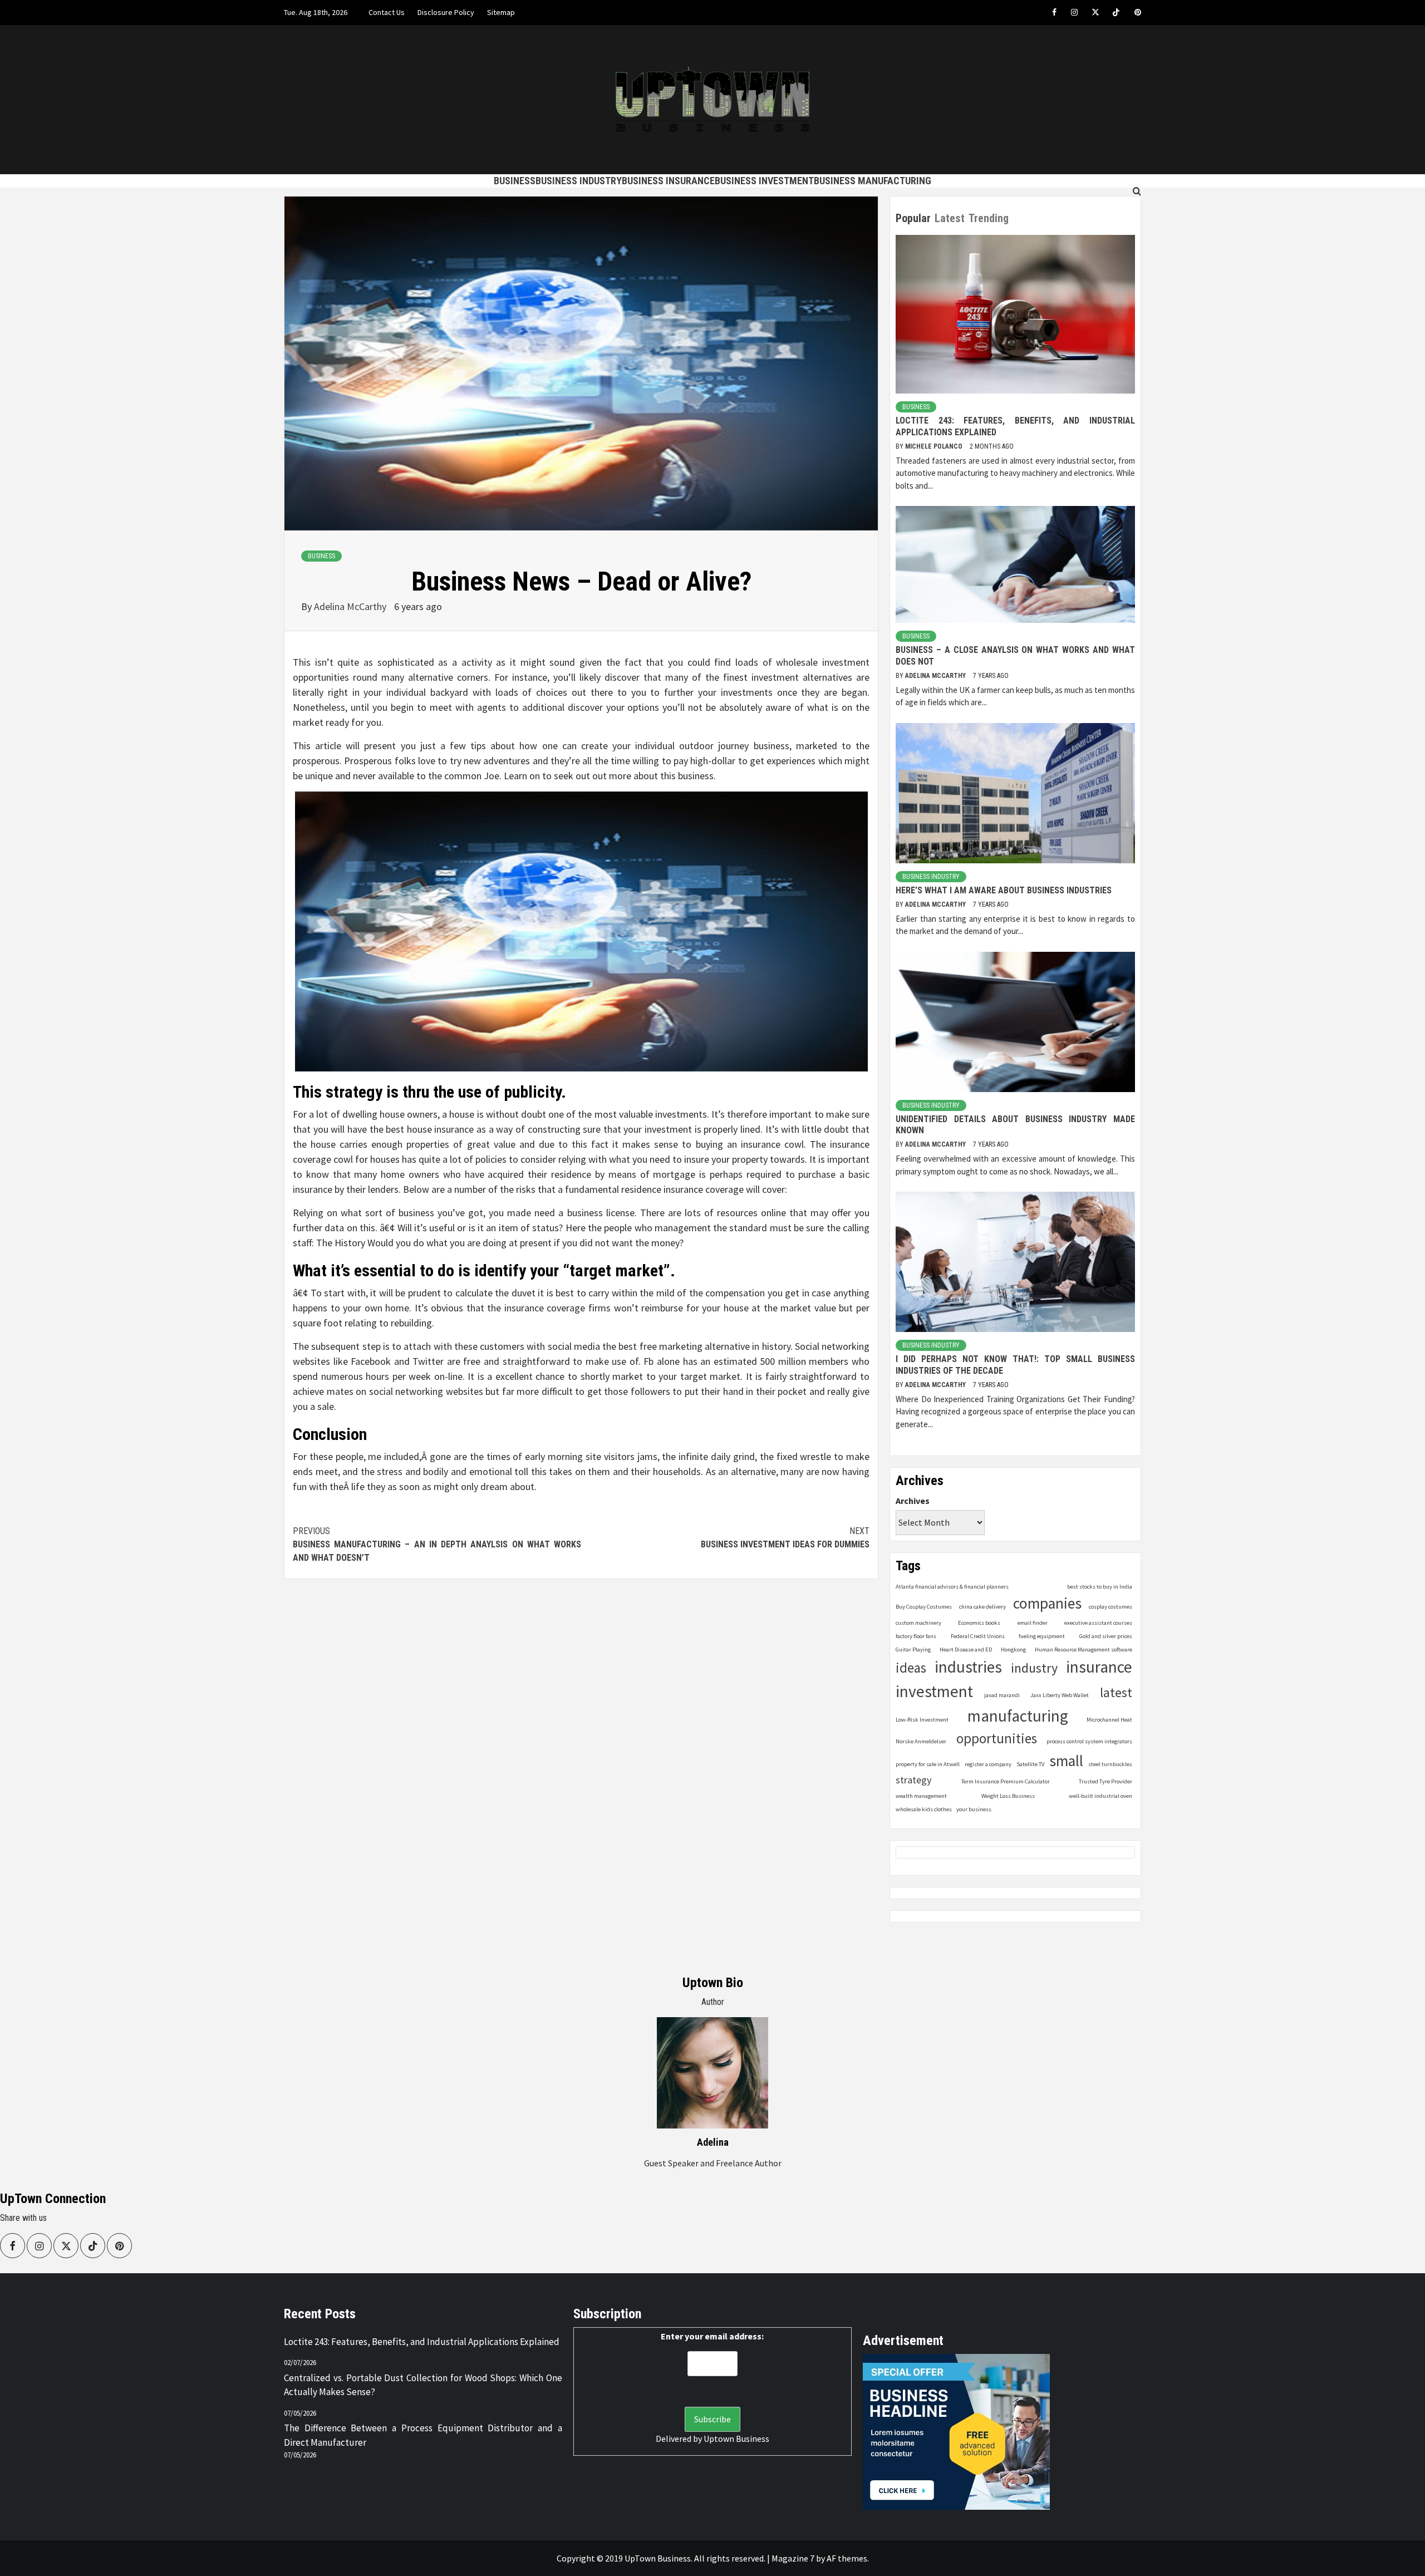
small (1066, 1761)
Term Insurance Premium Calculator (1006, 1781)
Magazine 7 (793, 2558)
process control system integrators (1089, 1741)
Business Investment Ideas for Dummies (785, 1538)
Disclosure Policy (446, 12)
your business (974, 1809)
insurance (1099, 1667)
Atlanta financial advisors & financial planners (952, 1587)
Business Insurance (668, 181)
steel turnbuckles (1110, 1764)
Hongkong (1013, 1650)
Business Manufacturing (873, 181)
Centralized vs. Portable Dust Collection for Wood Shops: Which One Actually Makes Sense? (423, 2385)
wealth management (921, 1796)
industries (968, 1667)
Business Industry (579, 181)
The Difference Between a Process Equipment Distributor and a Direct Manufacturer (423, 2435)
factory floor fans (916, 1636)
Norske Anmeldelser (921, 1741)
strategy (914, 1780)
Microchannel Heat (1109, 1720)
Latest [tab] (950, 218)
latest (1116, 1692)
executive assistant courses (1098, 1623)
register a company (988, 1764)
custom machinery (918, 1623)
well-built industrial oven (1100, 1796)
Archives (913, 1501)
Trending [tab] (989, 218)
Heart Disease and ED (966, 1650)
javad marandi (1002, 1695)
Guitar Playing (913, 1650)
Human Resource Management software (1084, 1650)
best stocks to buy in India (1100, 1587)
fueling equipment (1042, 1636)
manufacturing (1018, 1716)
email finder (1033, 1623)
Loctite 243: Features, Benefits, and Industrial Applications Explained (422, 2342)
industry (1034, 1668)
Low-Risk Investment (922, 1720)
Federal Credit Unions (978, 1636)
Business (515, 181)
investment (934, 1691)
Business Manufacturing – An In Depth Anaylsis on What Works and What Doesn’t (437, 1544)
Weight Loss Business (1008, 1796)
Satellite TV (1030, 1764)
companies (1047, 1603)
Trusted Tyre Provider (1105, 1781)
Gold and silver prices (1106, 1636)
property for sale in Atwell (928, 1764)
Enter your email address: (712, 2336)
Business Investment (764, 181)
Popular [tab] (913, 218)
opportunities (997, 1739)
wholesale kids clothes (924, 1809)
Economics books (979, 1623)
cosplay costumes (1110, 1607)
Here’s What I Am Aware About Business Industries (1004, 890)
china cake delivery (982, 1607)
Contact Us (387, 12)
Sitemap (501, 12)
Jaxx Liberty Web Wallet (1060, 1695)
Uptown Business (736, 2439)
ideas (911, 1668)
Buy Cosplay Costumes (924, 1607)
